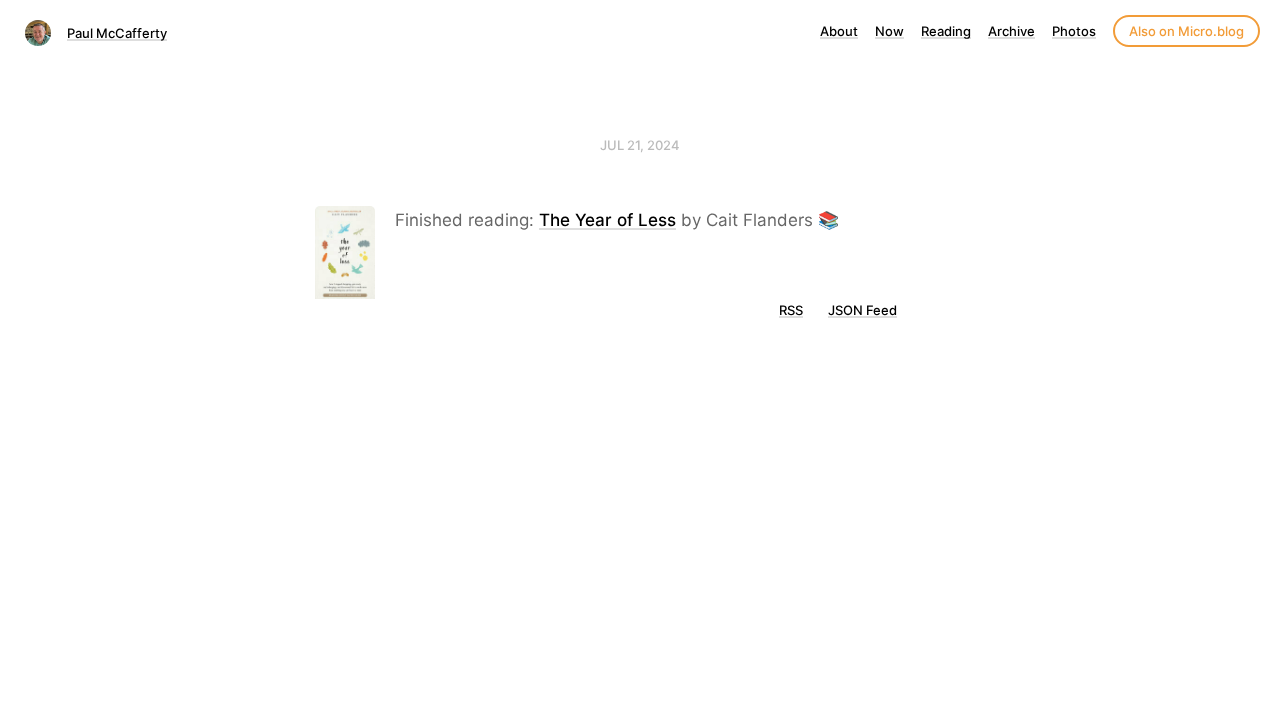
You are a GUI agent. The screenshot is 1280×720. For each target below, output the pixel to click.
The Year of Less (607, 220)
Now (889, 31)
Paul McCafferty (117, 33)
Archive (1011, 31)
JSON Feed (862, 310)
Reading (946, 31)
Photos (1074, 31)
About (839, 31)
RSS (791, 310)
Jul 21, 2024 (640, 145)
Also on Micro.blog (1186, 31)
